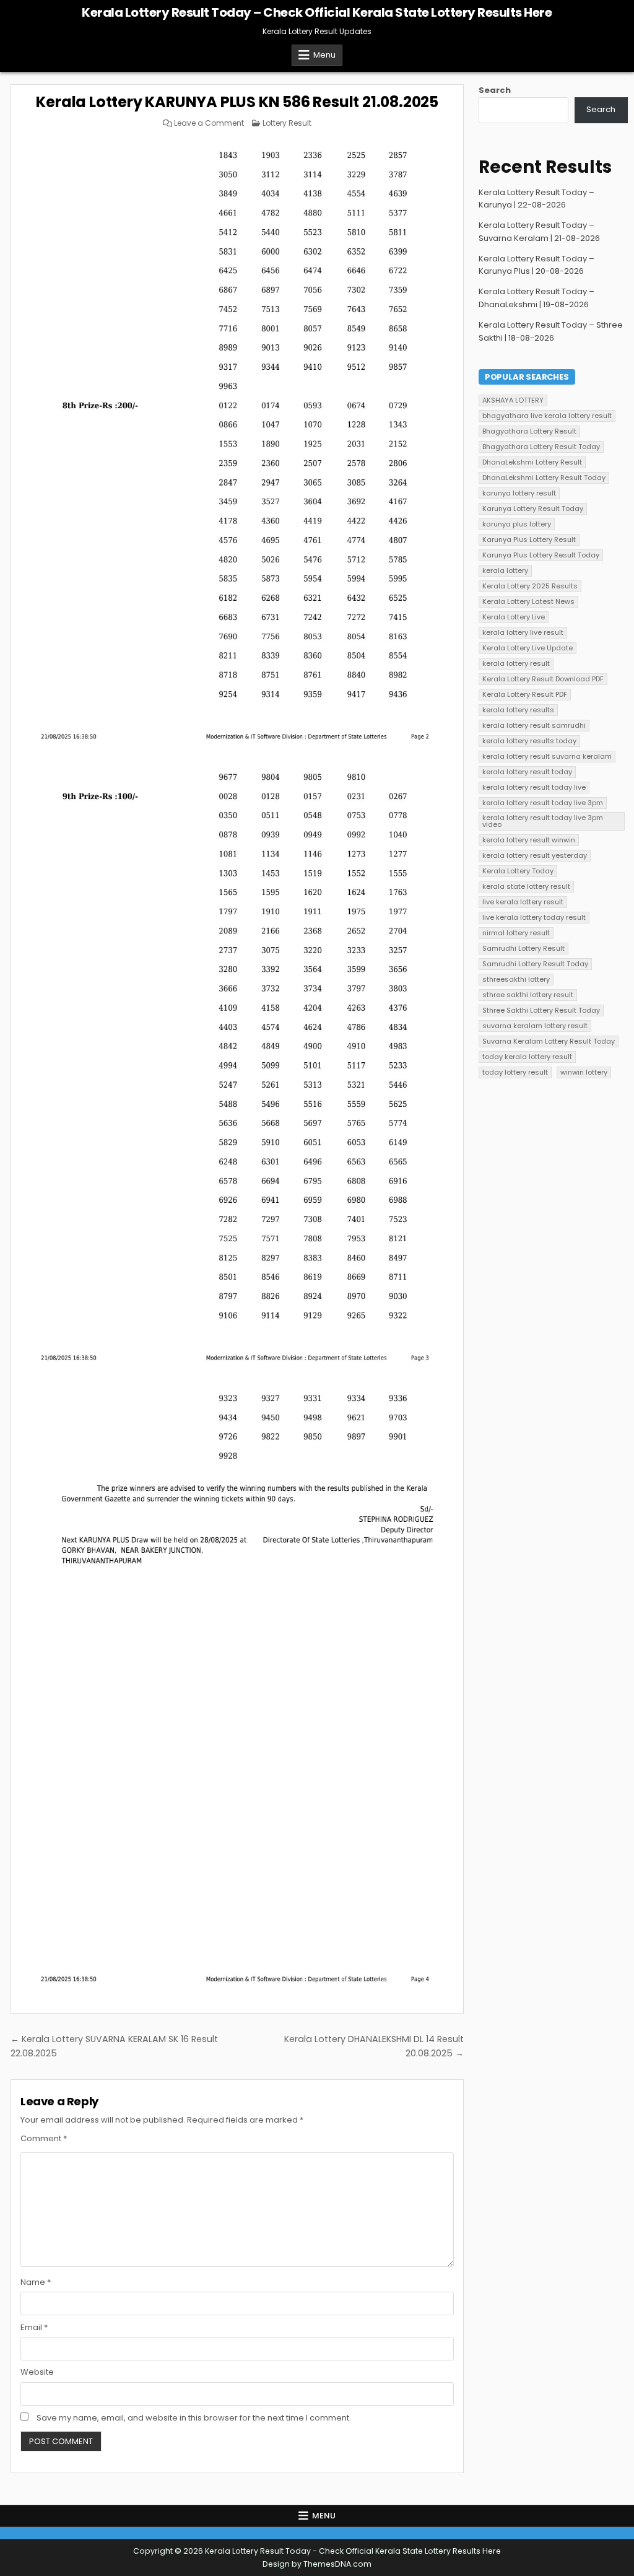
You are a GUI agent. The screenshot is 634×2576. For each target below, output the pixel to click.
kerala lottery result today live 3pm (543, 803)
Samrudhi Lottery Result (523, 948)
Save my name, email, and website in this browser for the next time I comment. (194, 2418)
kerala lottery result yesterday (535, 855)
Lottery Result (287, 123)
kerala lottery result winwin (529, 840)
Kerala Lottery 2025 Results (530, 586)
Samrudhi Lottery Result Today (535, 964)
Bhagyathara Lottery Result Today (541, 447)
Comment (44, 2138)
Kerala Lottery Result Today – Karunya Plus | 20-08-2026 (536, 265)
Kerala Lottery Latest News (528, 601)
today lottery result (515, 1072)
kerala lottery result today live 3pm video (543, 821)
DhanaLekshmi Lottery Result (532, 462)
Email (34, 2327)
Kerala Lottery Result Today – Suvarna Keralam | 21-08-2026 (539, 232)
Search (495, 90)
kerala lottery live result (523, 632)
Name (36, 2282)
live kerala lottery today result (534, 917)
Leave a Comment (209, 123)
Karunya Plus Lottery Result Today (541, 555)
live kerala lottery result (523, 902)
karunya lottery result (519, 493)
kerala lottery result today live (534, 787)
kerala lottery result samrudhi (534, 725)
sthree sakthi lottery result (528, 995)
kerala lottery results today (529, 741)
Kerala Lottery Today (518, 871)
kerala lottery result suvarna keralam (547, 756)
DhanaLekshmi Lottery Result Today (544, 478)
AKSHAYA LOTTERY (513, 400)
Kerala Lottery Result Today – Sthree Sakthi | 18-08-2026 (551, 331)
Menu (324, 55)
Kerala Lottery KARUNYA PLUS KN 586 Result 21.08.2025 (237, 102)
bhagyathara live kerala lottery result (547, 416)
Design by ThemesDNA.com (317, 2564)
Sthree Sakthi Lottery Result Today (541, 1010)
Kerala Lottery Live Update (528, 648)
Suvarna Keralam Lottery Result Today (549, 1041)
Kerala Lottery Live (514, 617)
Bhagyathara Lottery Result (529, 431)
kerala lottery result (516, 663)
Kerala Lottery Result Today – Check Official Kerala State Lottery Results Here (317, 12)
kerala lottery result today (527, 772)
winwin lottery (584, 1072)
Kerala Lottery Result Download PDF (543, 679)
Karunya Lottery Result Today (533, 509)
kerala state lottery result (526, 886)
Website (37, 2372)
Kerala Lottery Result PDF (525, 694)
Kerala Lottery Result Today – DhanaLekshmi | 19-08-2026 (536, 298)
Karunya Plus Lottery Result (529, 539)
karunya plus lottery (517, 524)
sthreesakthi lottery (516, 979)
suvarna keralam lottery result (535, 1026)
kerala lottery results (518, 710)
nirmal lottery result (516, 933)
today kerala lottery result (527, 1057)
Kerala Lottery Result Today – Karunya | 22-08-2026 (536, 199)
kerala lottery (505, 570)
